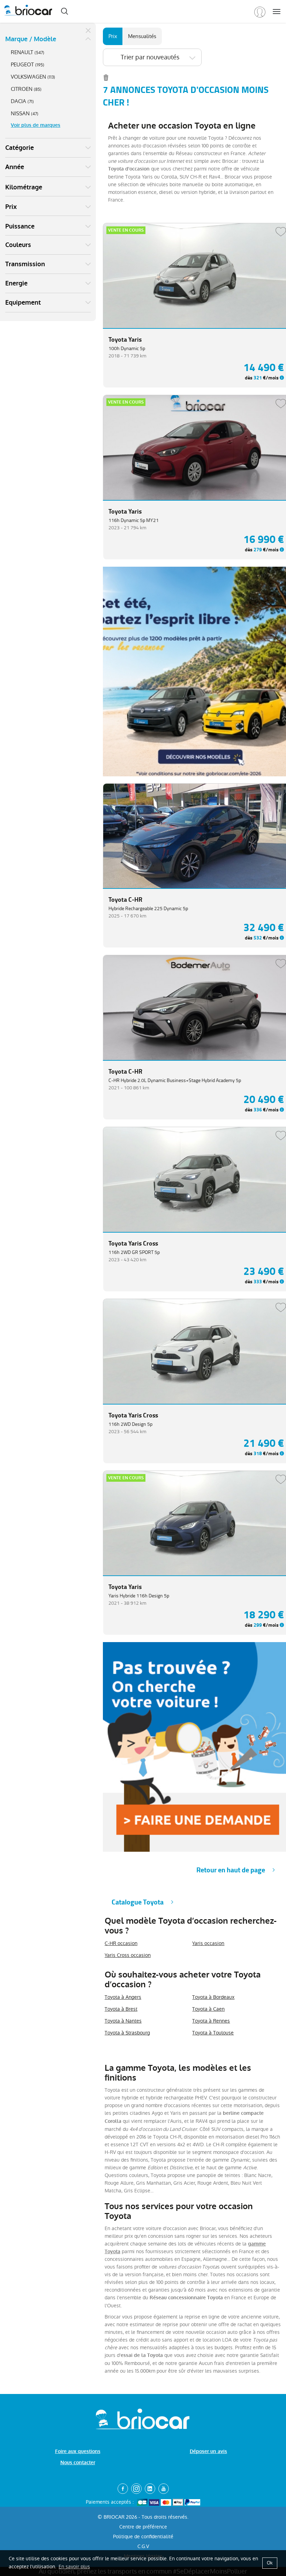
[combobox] (152, 57)
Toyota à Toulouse (213, 2033)
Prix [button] (11, 207)
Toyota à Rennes (211, 2021)
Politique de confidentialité (143, 2537)
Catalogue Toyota (138, 1902)
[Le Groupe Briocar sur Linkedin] (150, 2489)
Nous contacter (78, 2463)
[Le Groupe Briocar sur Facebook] (123, 2489)
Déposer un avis (208, 2451)
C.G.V (143, 2546)
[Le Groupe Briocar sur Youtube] (164, 2489)
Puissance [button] (20, 226)
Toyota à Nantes (123, 2021)
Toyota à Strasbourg (127, 2033)
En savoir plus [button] (74, 2567)
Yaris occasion (208, 1943)
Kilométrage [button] (24, 187)
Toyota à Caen (208, 2009)
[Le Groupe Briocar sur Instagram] (136, 2489)
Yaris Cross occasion (128, 1955)
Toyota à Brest (121, 2009)
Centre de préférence (143, 2527)
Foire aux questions (78, 2451)
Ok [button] (270, 2563)
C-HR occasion (121, 1943)
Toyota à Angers (123, 1997)
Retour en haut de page (231, 1870)
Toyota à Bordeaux (213, 1997)
